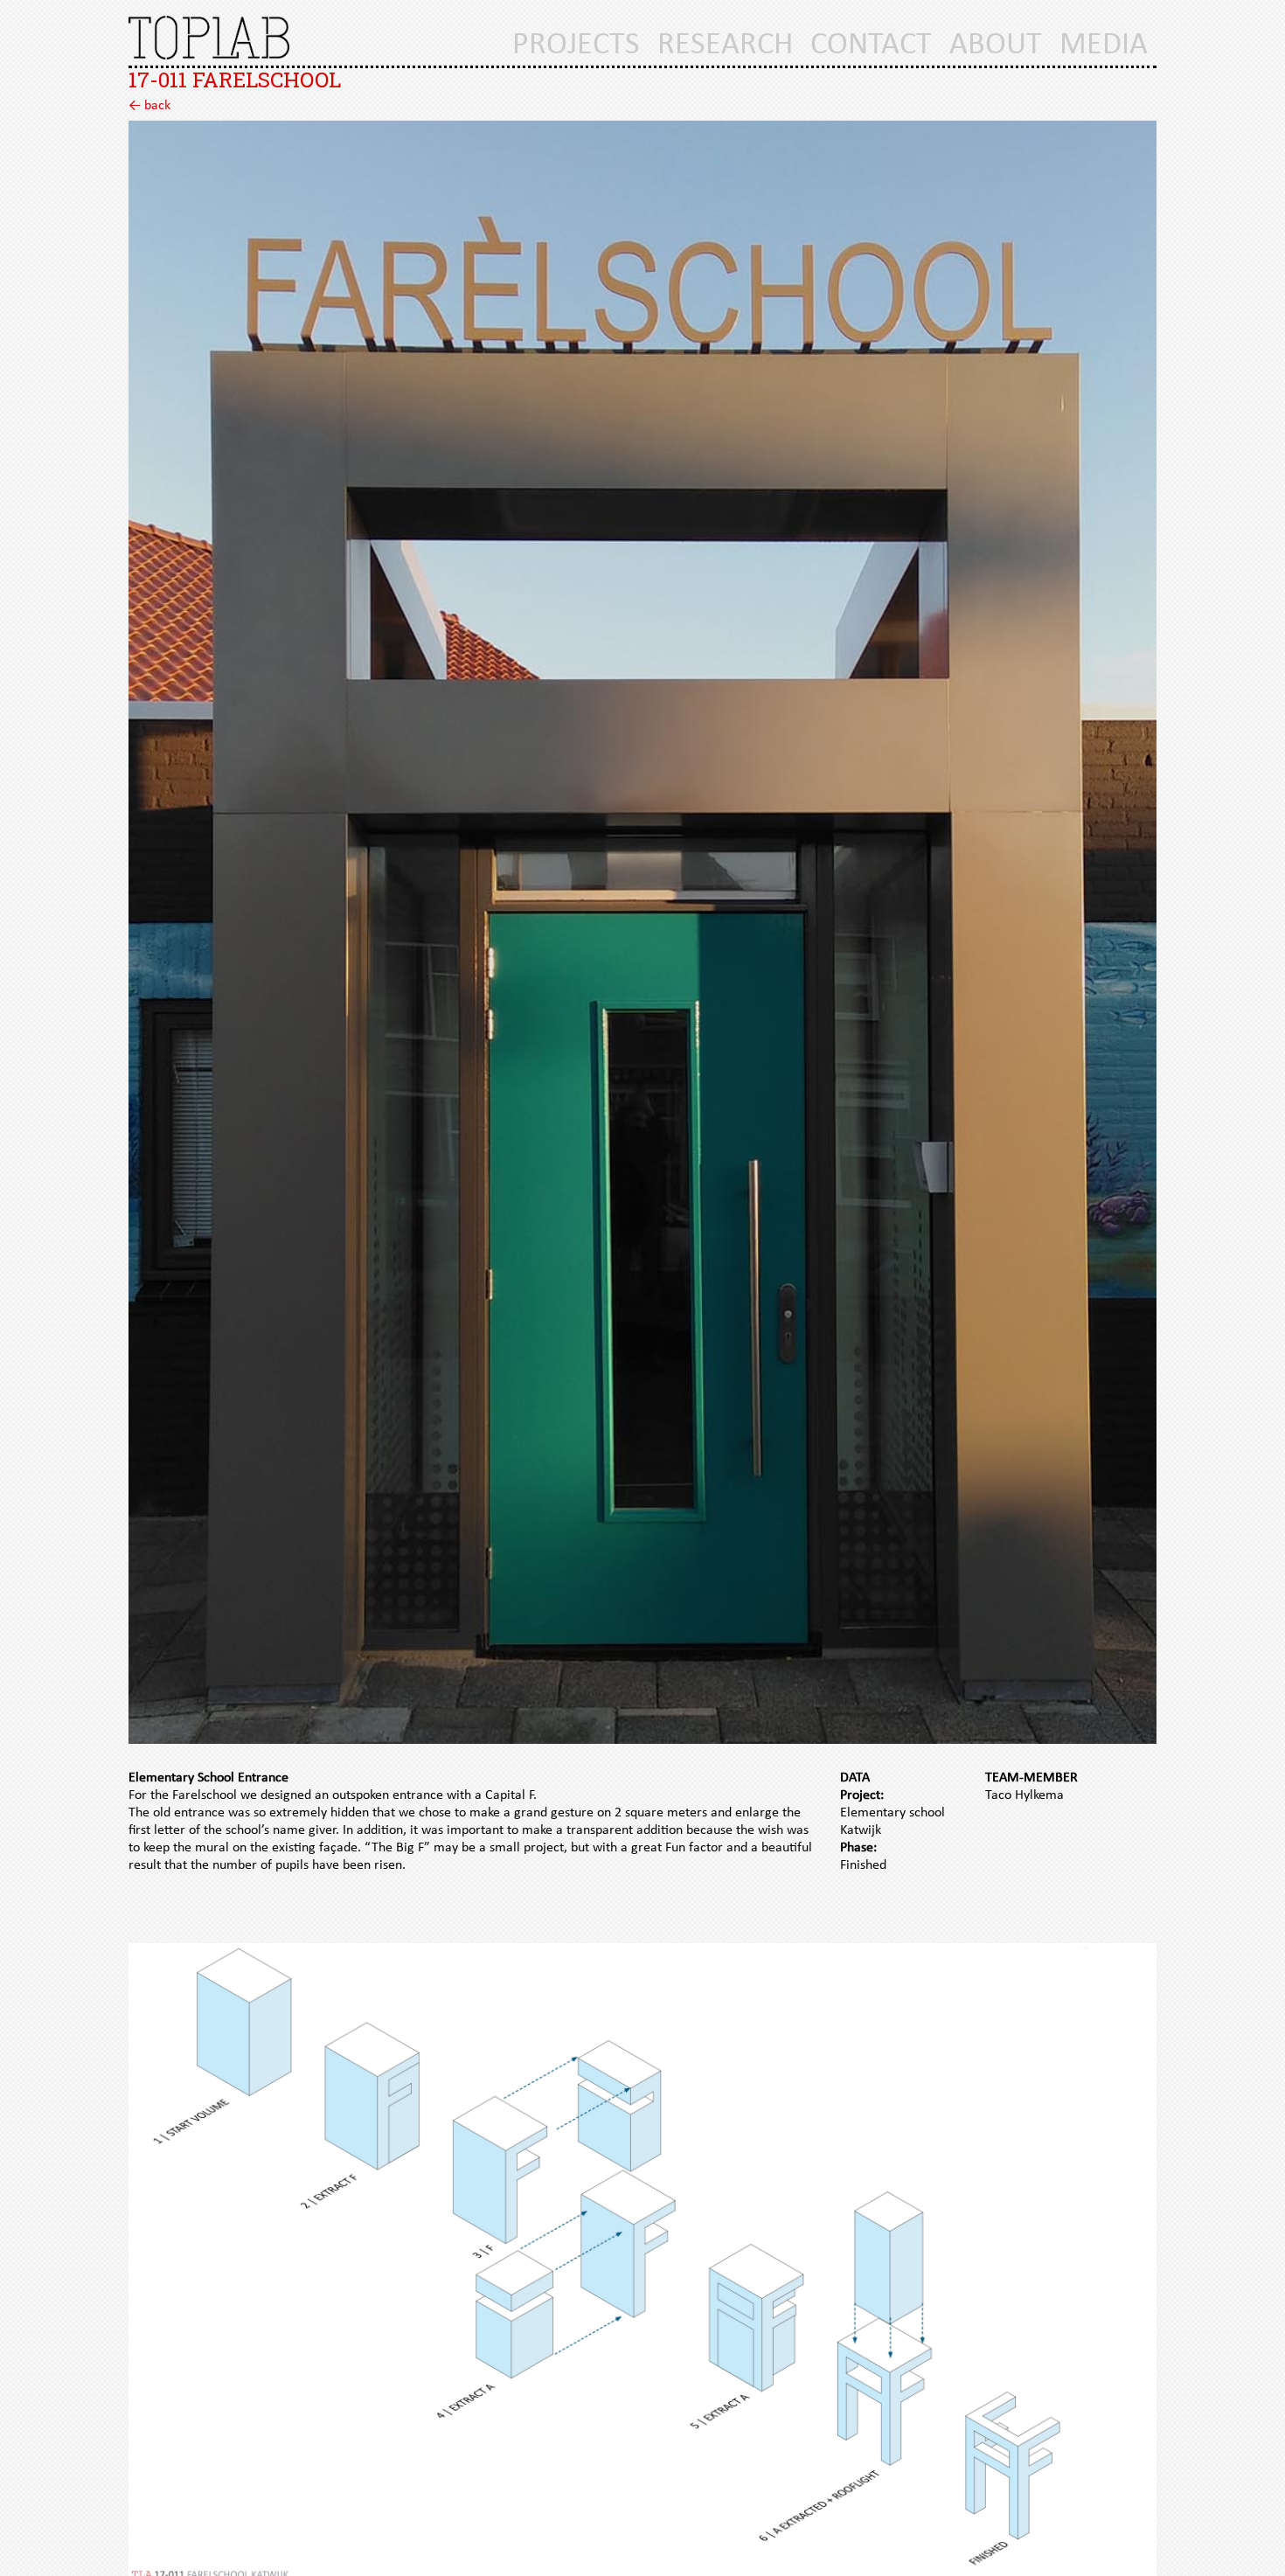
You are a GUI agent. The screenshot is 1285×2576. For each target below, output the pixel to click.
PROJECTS (576, 45)
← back (149, 106)
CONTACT (871, 45)
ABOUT (996, 45)
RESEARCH (725, 45)
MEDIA (1104, 45)
